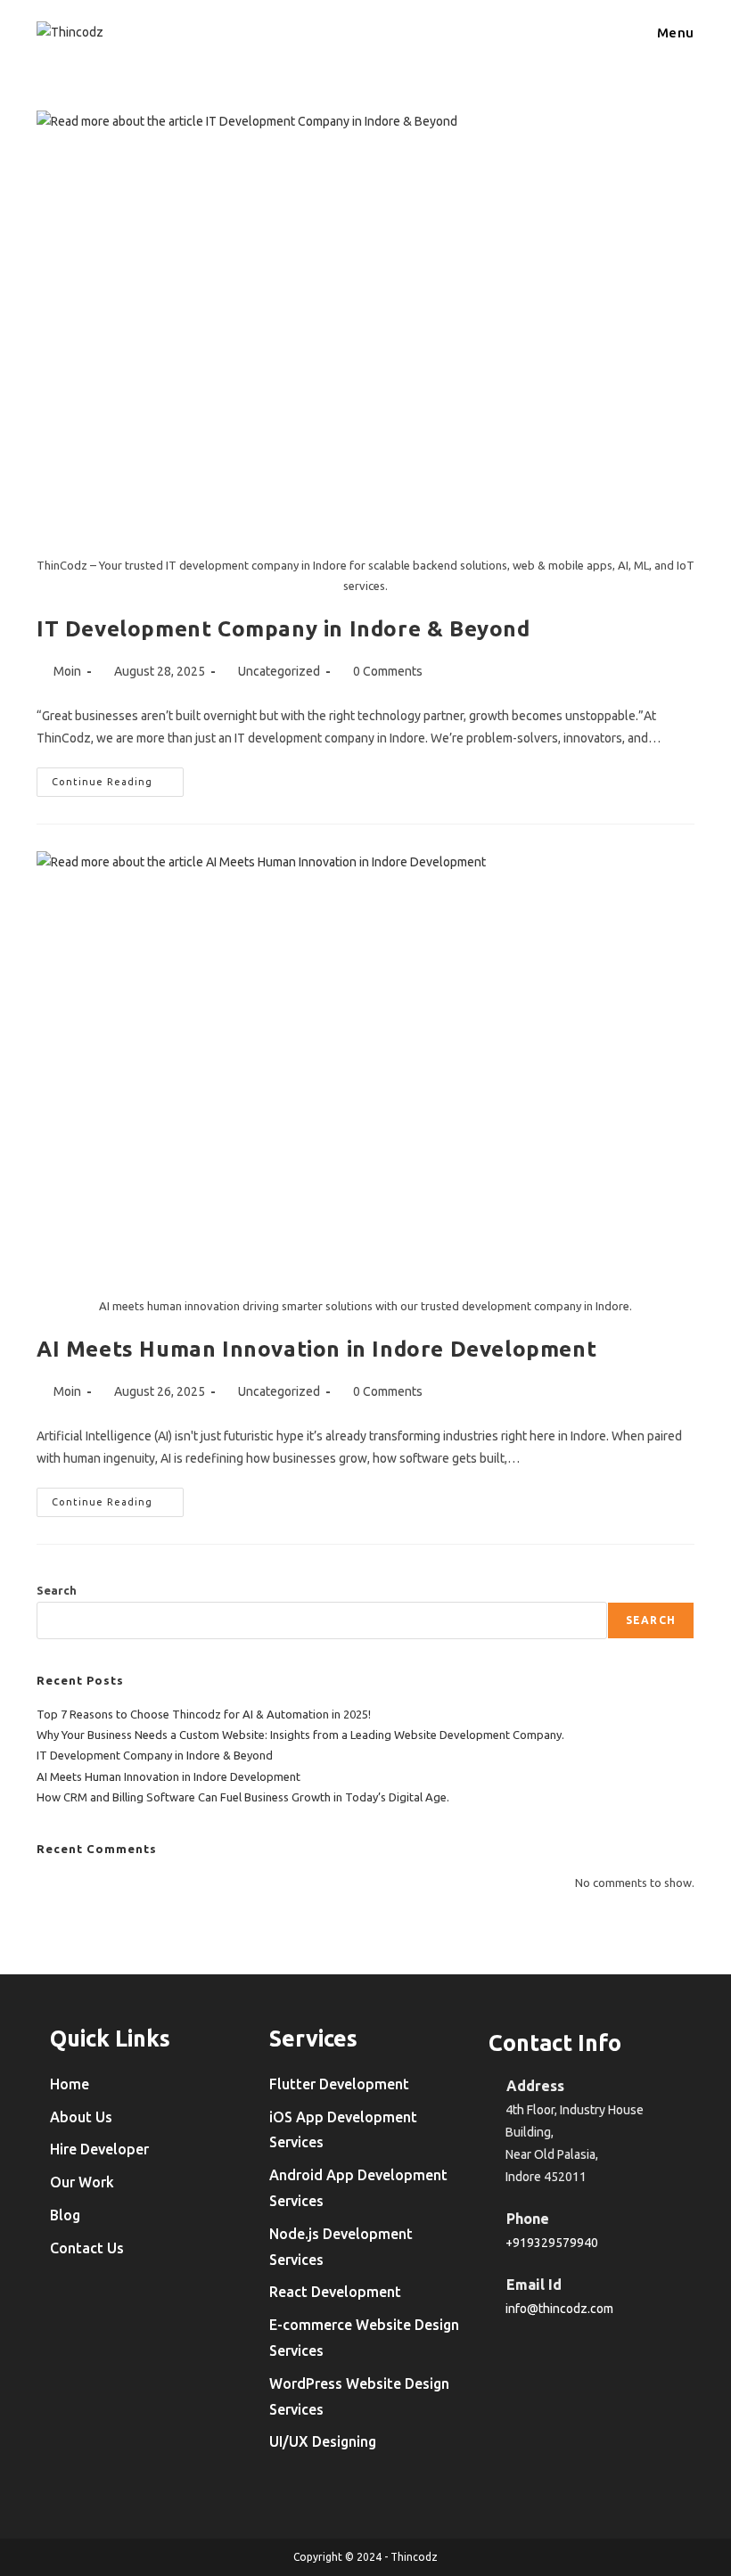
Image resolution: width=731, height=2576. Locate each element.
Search (57, 1590)
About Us (81, 2117)
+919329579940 (552, 2243)
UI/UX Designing (323, 2441)
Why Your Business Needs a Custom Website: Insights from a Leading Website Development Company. (300, 1735)
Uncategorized (279, 671)
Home (70, 2084)
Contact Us (87, 2248)
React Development (335, 2292)
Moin (67, 671)
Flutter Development (339, 2084)
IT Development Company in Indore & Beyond (283, 629)
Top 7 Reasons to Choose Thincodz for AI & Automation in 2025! (204, 1714)
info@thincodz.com (559, 2309)
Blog (65, 2215)
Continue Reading (118, 786)
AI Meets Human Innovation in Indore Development (316, 1349)
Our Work (82, 2182)
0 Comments (388, 671)
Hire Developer (99, 2149)
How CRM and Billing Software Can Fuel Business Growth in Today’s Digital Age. (243, 1797)
